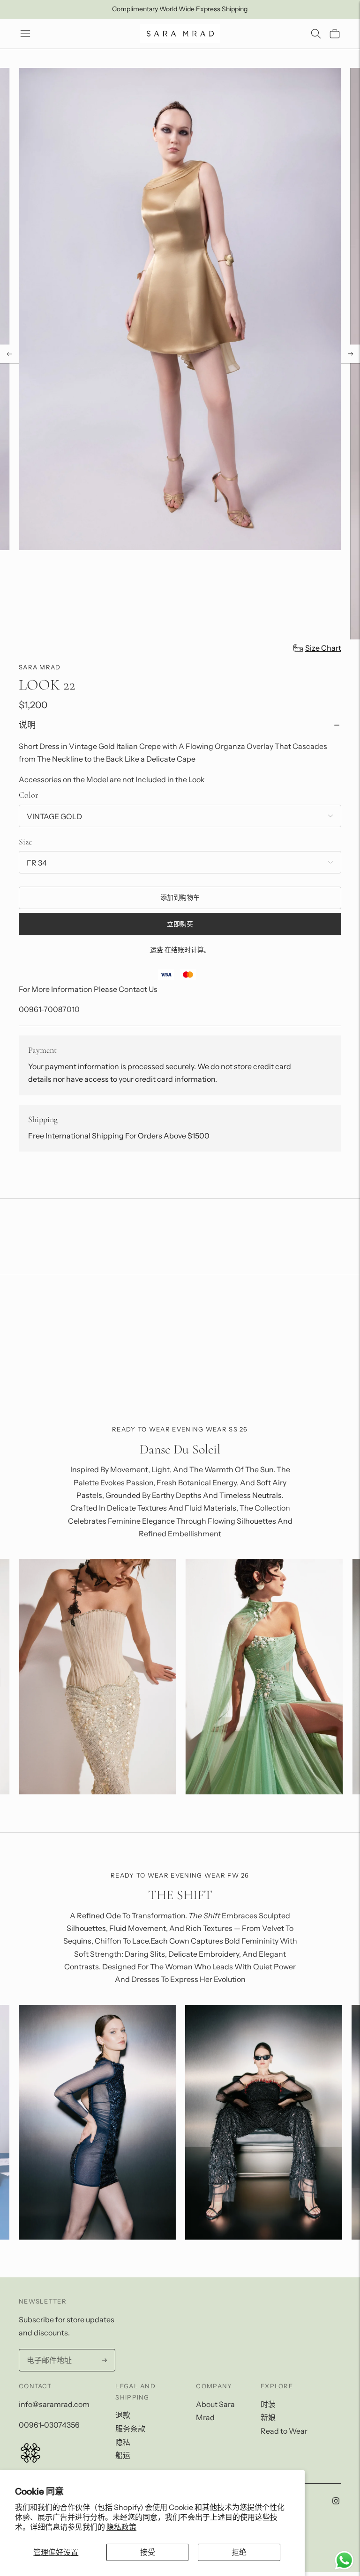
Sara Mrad (40, 667)
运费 (157, 950)
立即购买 (180, 924)
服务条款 (130, 2429)
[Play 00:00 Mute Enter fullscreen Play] (180, 354)
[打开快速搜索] (316, 34)
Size (25, 842)
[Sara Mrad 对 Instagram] (336, 2502)
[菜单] (25, 34)
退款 (123, 2415)
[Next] (351, 354)
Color (28, 795)
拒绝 (239, 2552)
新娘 (268, 2417)
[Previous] (9, 354)
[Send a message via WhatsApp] (344, 2560)
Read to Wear (284, 2431)
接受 (148, 2552)
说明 (27, 725)
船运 (123, 2455)
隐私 (123, 2442)
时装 (268, 2404)
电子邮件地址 (48, 2350)
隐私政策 (121, 2527)
